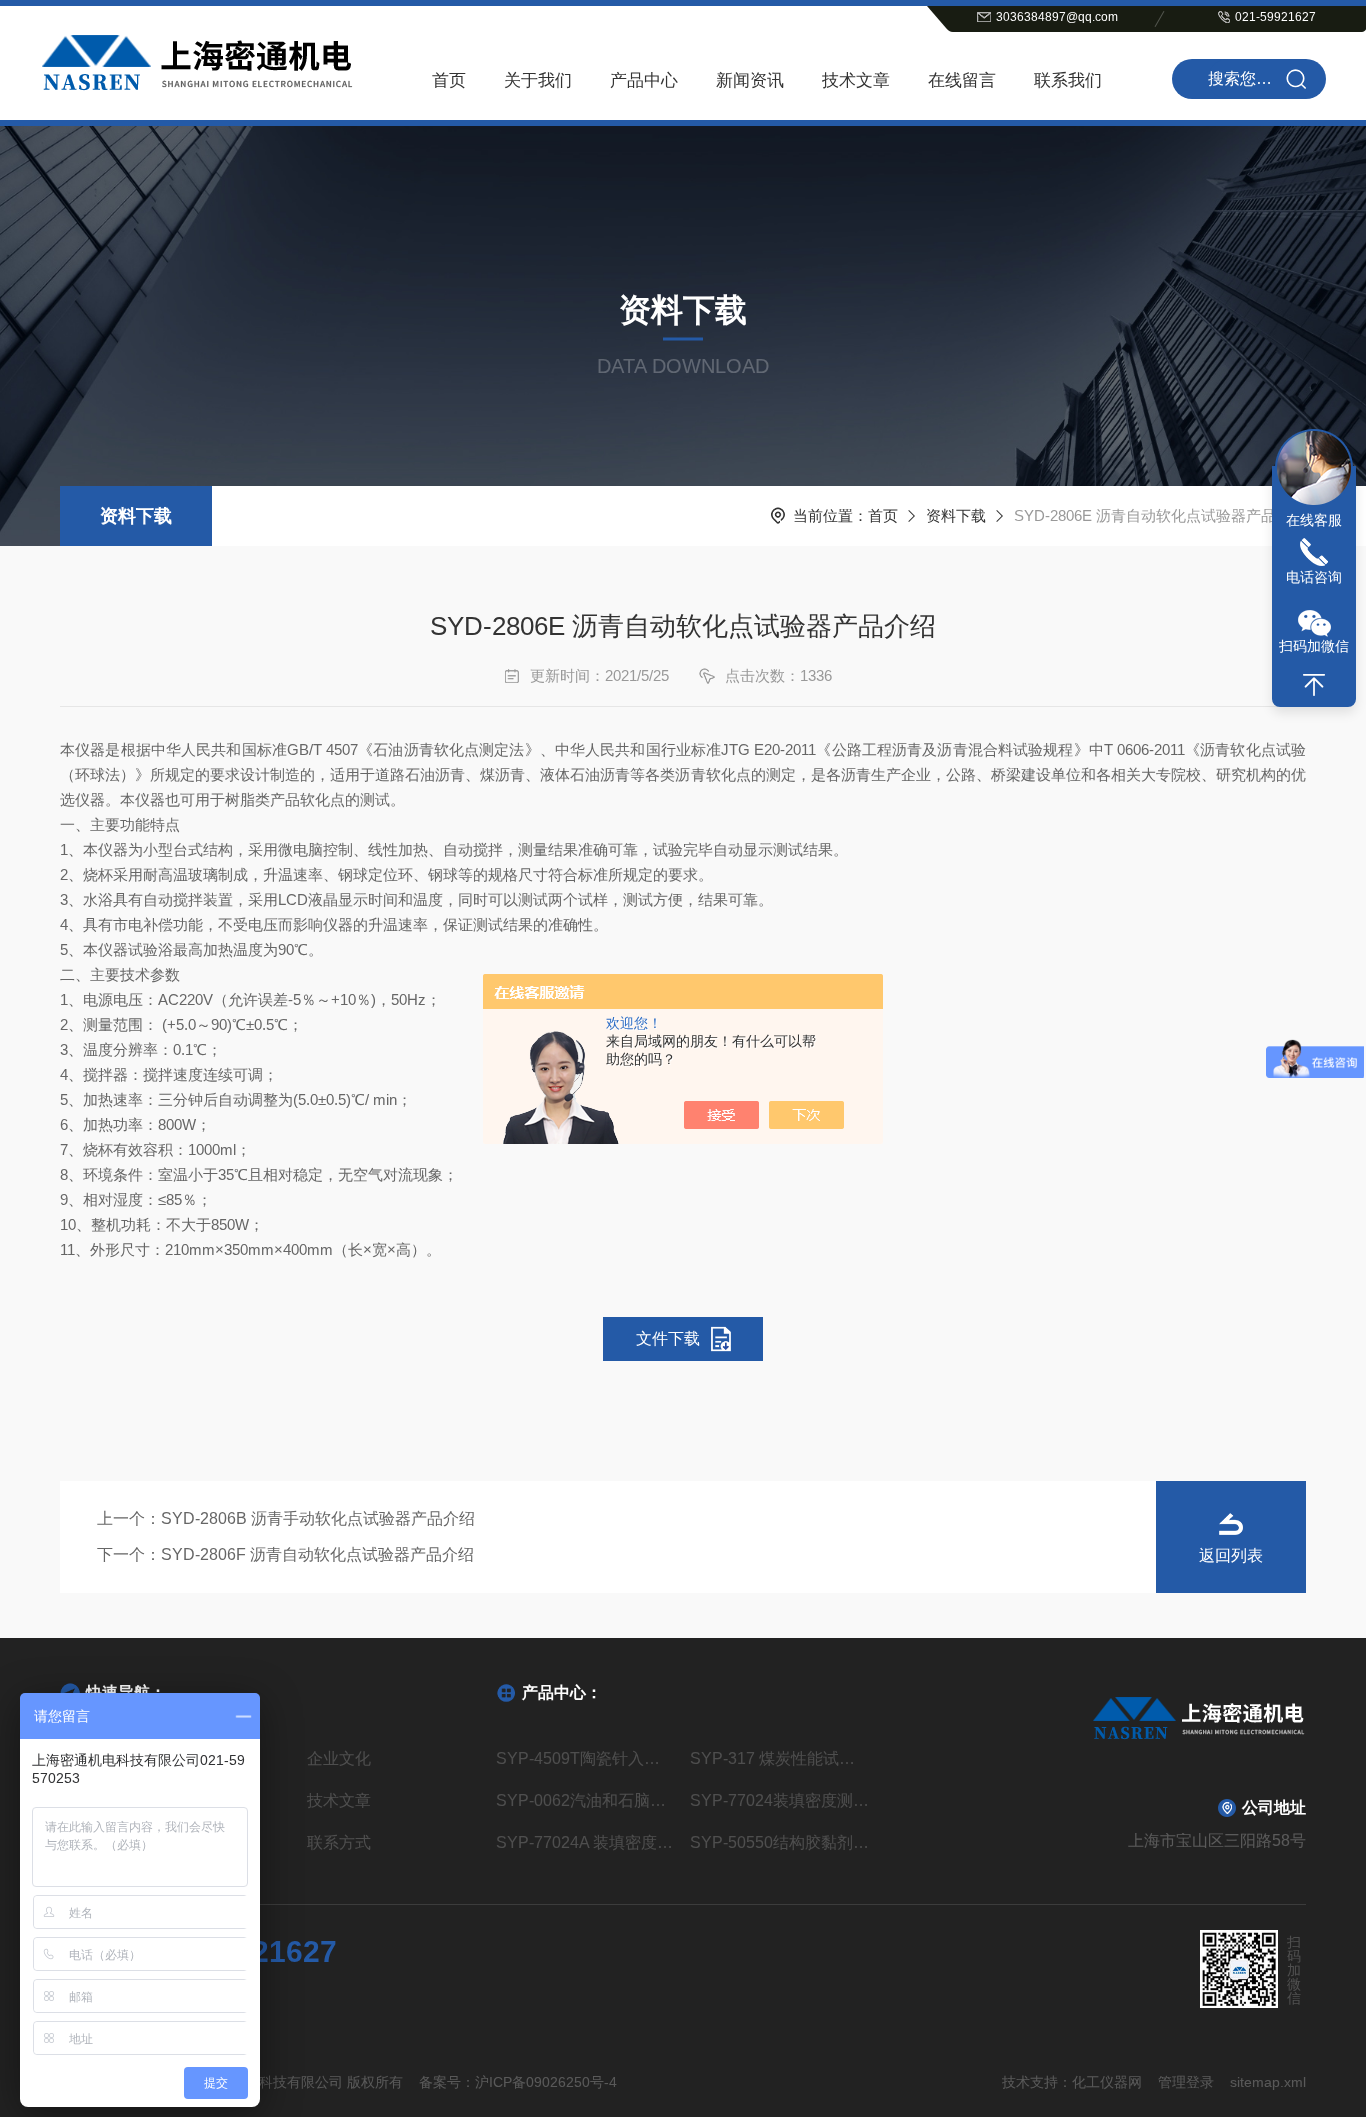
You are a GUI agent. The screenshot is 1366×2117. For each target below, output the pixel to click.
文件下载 (668, 1338)
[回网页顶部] (1314, 685)
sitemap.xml (1268, 2082)
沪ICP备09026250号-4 (546, 2082)
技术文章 (856, 80)
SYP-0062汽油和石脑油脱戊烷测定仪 (585, 1800)
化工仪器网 (1107, 2082)
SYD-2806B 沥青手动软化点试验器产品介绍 (318, 1518)
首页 (449, 80)
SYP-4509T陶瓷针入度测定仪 (585, 1758)
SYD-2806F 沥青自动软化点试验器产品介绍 (317, 1554)
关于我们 (538, 80)
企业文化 (339, 1758)
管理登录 (1186, 2082)
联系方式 (339, 1842)
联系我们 (1068, 80)
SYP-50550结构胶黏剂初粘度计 (779, 1842)
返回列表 (1231, 1555)
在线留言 (962, 80)
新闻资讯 (750, 80)
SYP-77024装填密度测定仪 (779, 1800)
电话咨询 (1314, 577)
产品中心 (644, 80)
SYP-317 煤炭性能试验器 (779, 1758)
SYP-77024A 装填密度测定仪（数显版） (585, 1842)
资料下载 (136, 516)
